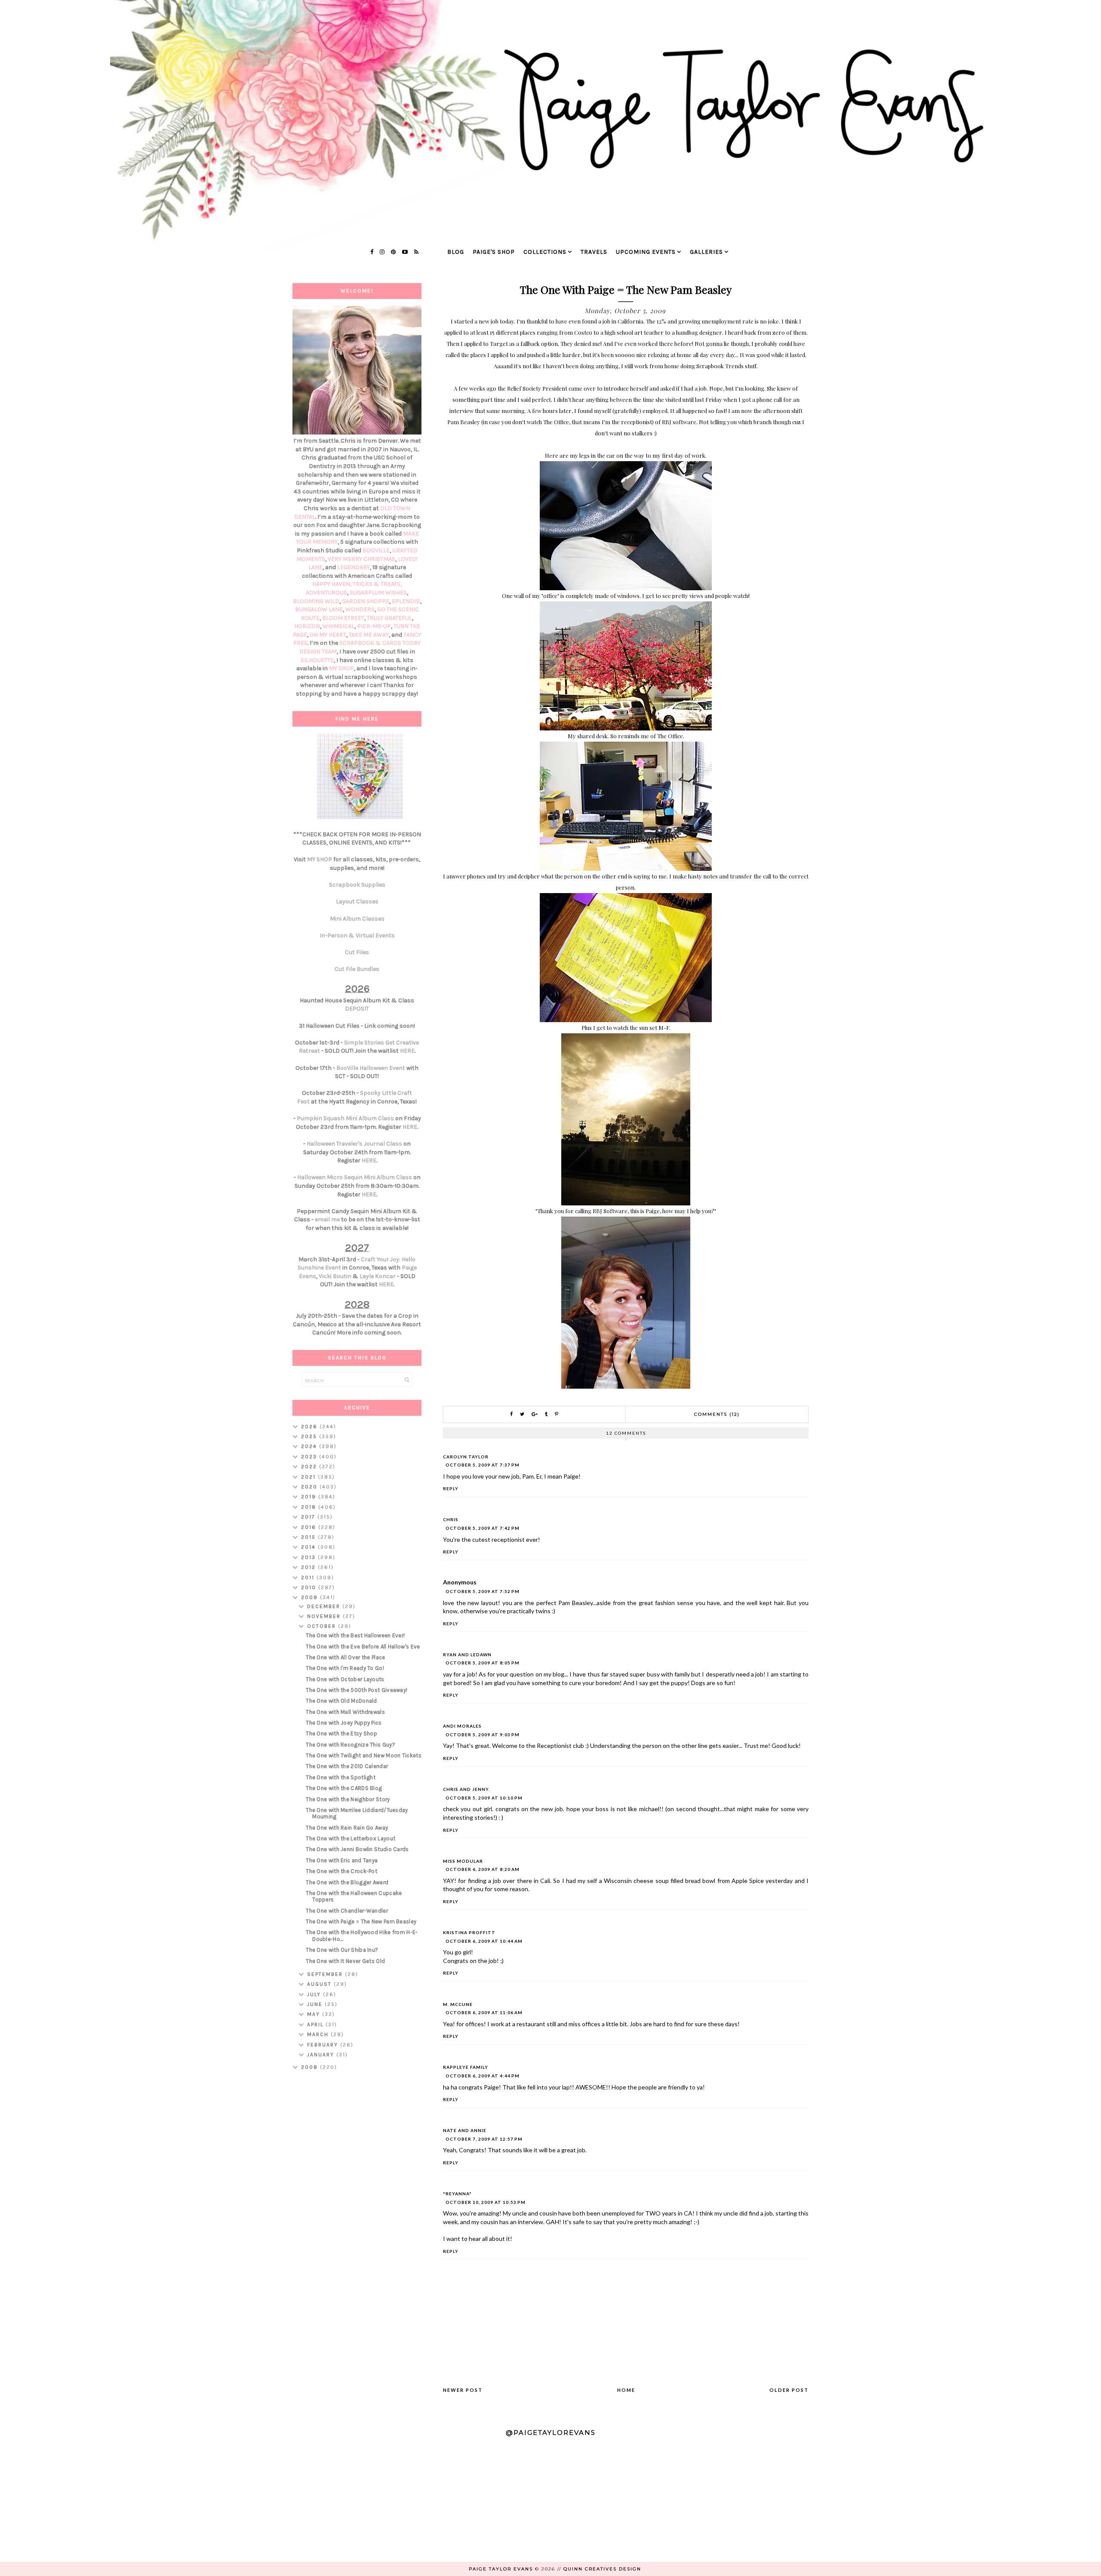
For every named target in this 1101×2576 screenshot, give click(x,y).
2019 (310, 1497)
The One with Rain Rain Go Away (347, 1828)
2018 (310, 1507)
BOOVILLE (376, 550)
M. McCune (458, 2004)
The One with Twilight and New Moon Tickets (364, 1755)
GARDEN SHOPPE (366, 601)
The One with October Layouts (345, 1679)
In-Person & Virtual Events (357, 935)
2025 (310, 1436)
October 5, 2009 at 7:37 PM (483, 1465)
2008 (311, 2067)
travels (594, 252)
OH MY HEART (328, 635)
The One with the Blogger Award (347, 1882)
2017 (309, 1517)
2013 (309, 1557)
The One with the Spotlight (341, 1777)
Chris (451, 1519)
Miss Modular (463, 1861)
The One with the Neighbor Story (348, 1799)
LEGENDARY (354, 567)
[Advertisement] (357, 2214)
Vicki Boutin (335, 1276)
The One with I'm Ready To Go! (345, 1668)
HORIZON (307, 626)
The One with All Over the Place (345, 1657)
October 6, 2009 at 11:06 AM (484, 2012)
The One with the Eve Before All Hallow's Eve (363, 1647)
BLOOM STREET (343, 618)
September (326, 1974)
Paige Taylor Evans (501, 2569)
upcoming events (646, 252)
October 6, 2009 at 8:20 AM (483, 1869)
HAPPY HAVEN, (332, 584)
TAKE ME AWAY (369, 635)
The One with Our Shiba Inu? (342, 1950)
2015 (309, 1537)
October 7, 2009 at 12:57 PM (484, 2139)
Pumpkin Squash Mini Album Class (345, 1118)
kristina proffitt (469, 1932)
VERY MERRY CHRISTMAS (361, 559)
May (315, 2014)
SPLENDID (406, 601)
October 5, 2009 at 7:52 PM (483, 1591)
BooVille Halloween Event (371, 1068)
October (323, 1626)
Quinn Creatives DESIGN (602, 2569)
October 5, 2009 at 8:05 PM (483, 1663)
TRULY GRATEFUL (389, 618)
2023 (310, 1457)
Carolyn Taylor (466, 1457)
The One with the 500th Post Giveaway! (357, 1690)
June (316, 2004)
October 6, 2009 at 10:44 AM (484, 1941)
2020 (310, 1487)
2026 (310, 1427)
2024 (310, 1446)
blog (456, 252)
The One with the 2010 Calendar (347, 1766)
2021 (309, 1477)
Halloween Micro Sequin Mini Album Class (355, 1177)
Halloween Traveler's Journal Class (354, 1144)
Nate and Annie (465, 2130)
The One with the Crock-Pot (341, 1871)
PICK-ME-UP (374, 626)
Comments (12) (717, 1414)
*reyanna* (457, 2194)
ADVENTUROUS (326, 593)
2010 (310, 1587)
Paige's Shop (494, 252)
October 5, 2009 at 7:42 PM (483, 1528)
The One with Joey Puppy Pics (344, 1723)
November (325, 1616)
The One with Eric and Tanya (342, 1860)
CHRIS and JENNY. (466, 1789)
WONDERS (360, 609)
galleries (706, 252)
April (316, 2024)
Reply (451, 1488)
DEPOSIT (357, 1009)
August (320, 1984)
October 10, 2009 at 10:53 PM (486, 2202)
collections (545, 252)
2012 (309, 1567)
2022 (310, 1467)
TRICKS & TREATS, (377, 584)
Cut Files (357, 952)
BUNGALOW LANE (319, 609)
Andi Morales (462, 1726)
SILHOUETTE (317, 660)
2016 (310, 1527)
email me (327, 1219)
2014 (309, 1547)
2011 (309, 1578)
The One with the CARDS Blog (344, 1788)
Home (626, 2390)
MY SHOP (341, 668)
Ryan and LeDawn (467, 1655)
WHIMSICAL (338, 626)
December (325, 1606)
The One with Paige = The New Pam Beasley (361, 1921)
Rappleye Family (466, 2067)
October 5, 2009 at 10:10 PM (484, 1798)
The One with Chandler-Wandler (347, 1911)
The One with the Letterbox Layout (351, 1838)
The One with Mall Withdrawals (345, 1712)
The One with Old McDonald (341, 1701)
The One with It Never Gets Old (345, 1961)
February (324, 2045)
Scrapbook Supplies (357, 885)
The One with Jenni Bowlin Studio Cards (357, 1849)
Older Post (789, 2390)
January (322, 2055)
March (319, 2034)
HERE (407, 1051)
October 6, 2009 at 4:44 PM (483, 2076)
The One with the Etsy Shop (341, 1733)
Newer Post (463, 2390)
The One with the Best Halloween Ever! (355, 1635)
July (315, 1994)
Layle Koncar (378, 1276)
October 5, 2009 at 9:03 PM (483, 1735)
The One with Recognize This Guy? (351, 1745)
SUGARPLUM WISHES (378, 593)
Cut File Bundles (357, 969)
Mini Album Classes (357, 919)
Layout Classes (357, 901)
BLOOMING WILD (316, 601)
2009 (311, 1597)
